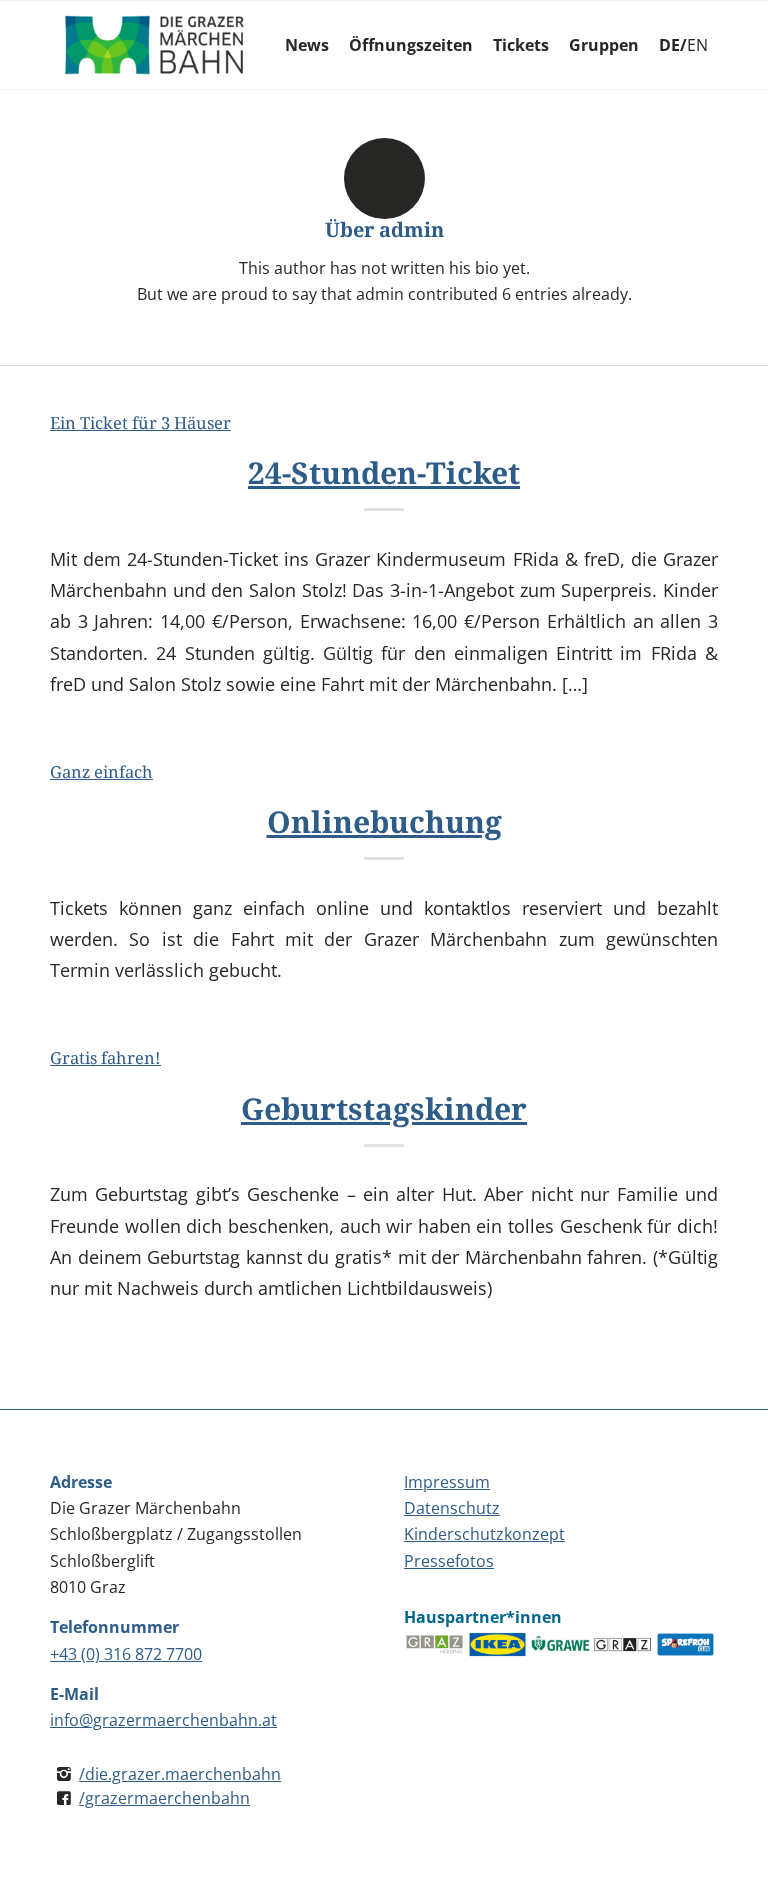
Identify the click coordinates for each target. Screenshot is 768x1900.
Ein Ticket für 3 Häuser (140, 422)
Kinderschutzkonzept (484, 1534)
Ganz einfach (101, 771)
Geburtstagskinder (384, 1108)
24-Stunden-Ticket (384, 472)
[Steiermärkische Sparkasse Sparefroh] (686, 1645)
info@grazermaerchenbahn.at (163, 1720)
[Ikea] (498, 1645)
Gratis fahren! (105, 1057)
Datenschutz (452, 1508)
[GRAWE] (561, 1645)
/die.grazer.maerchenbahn (180, 1774)
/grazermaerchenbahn (164, 1798)
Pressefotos (449, 1561)
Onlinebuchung (384, 821)
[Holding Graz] (435, 1645)
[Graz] (623, 1645)
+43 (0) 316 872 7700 (126, 1654)
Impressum (447, 1482)
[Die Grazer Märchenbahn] (155, 45)
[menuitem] (307, 45)
